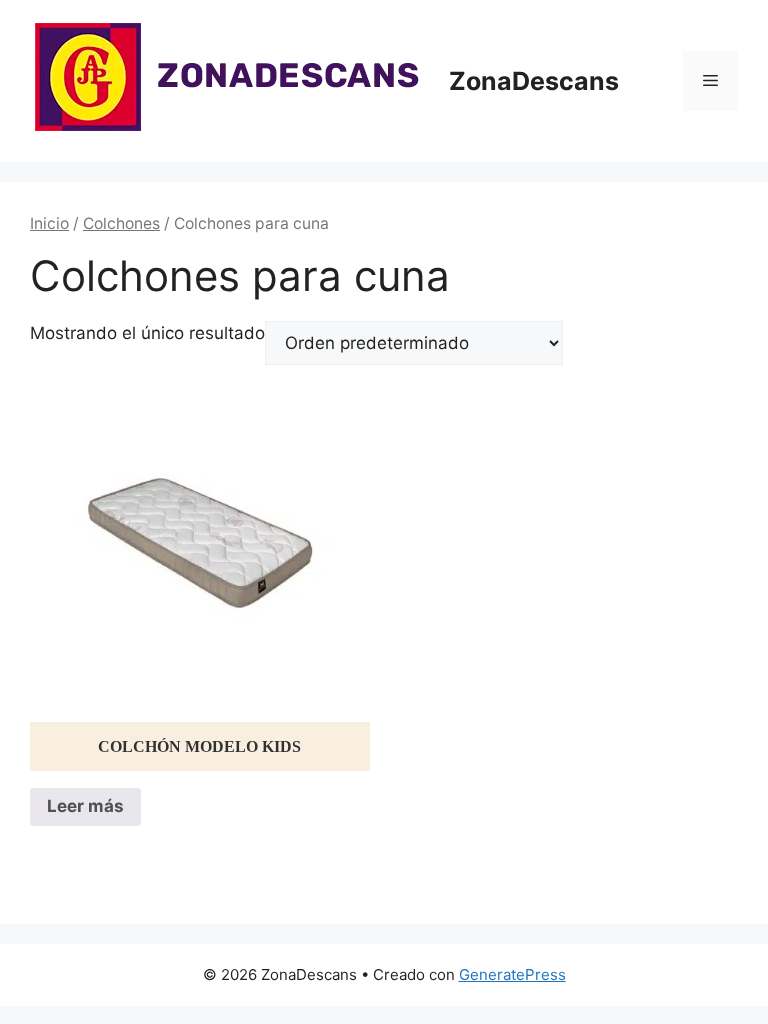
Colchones (121, 223)
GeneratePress (512, 974)
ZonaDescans (534, 81)
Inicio (49, 223)
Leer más (85, 806)
